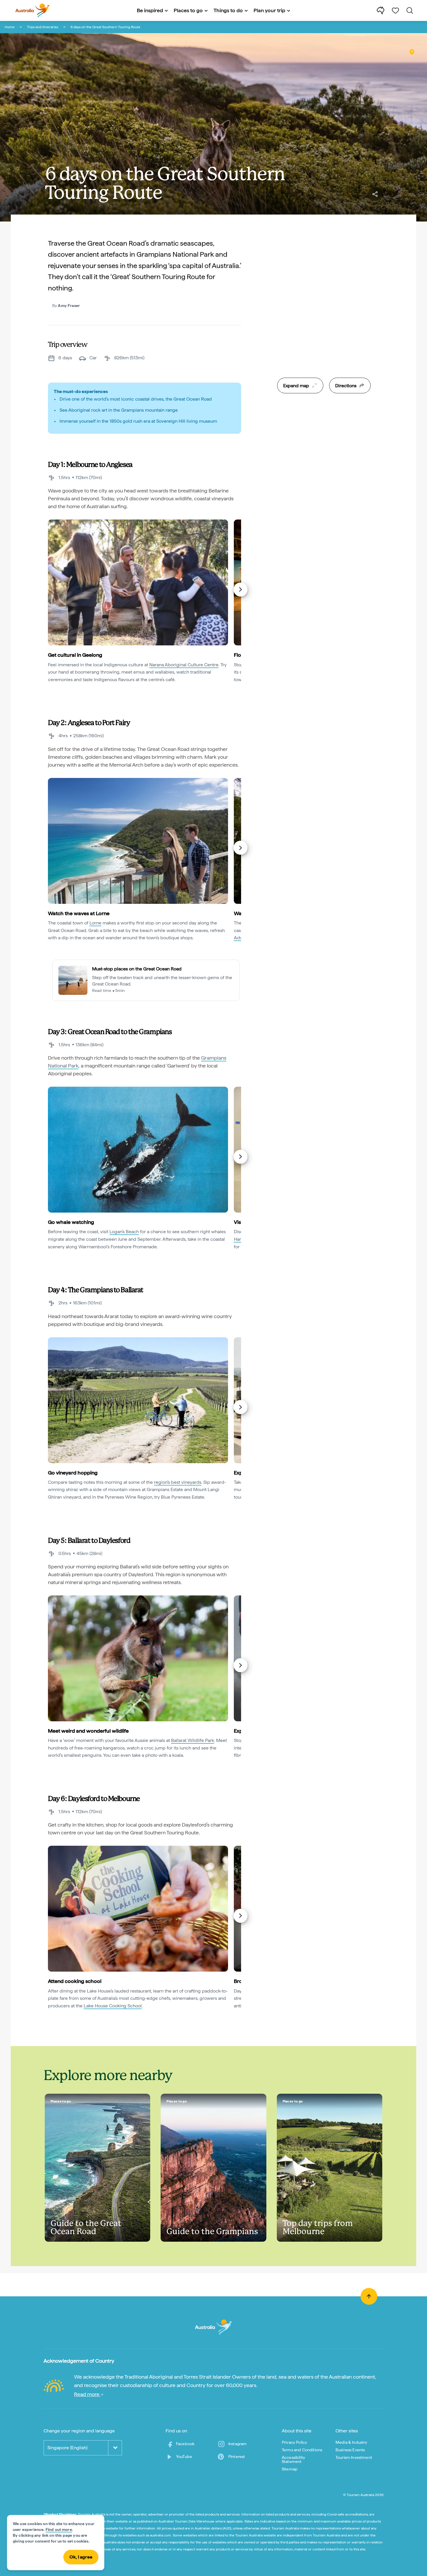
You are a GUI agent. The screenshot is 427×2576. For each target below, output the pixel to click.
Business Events (350, 2450)
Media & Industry (351, 2442)
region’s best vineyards (178, 1482)
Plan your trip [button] (269, 10)
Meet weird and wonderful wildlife (88, 1731)
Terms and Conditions (302, 2450)
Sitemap (290, 2469)
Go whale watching (71, 1222)
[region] (324, 318)
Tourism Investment (354, 2457)
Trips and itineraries (43, 27)
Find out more (59, 2529)
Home (10, 27)
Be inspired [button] (150, 10)
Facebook (185, 2444)
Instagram (237, 2444)
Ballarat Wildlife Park (193, 1740)
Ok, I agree (81, 2557)
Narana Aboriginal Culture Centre (184, 665)
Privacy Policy (294, 2442)
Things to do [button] (228, 10)
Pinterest (237, 2457)
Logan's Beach (124, 1232)
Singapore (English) (67, 2448)
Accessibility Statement (293, 2459)
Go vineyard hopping (73, 1473)
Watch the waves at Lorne (79, 913)
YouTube (184, 2457)
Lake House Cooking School (113, 2006)
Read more (87, 2394)
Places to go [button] (188, 10)
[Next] (241, 590)
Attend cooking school (75, 1981)
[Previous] (49, 590)
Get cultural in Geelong (75, 655)
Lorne (95, 923)
